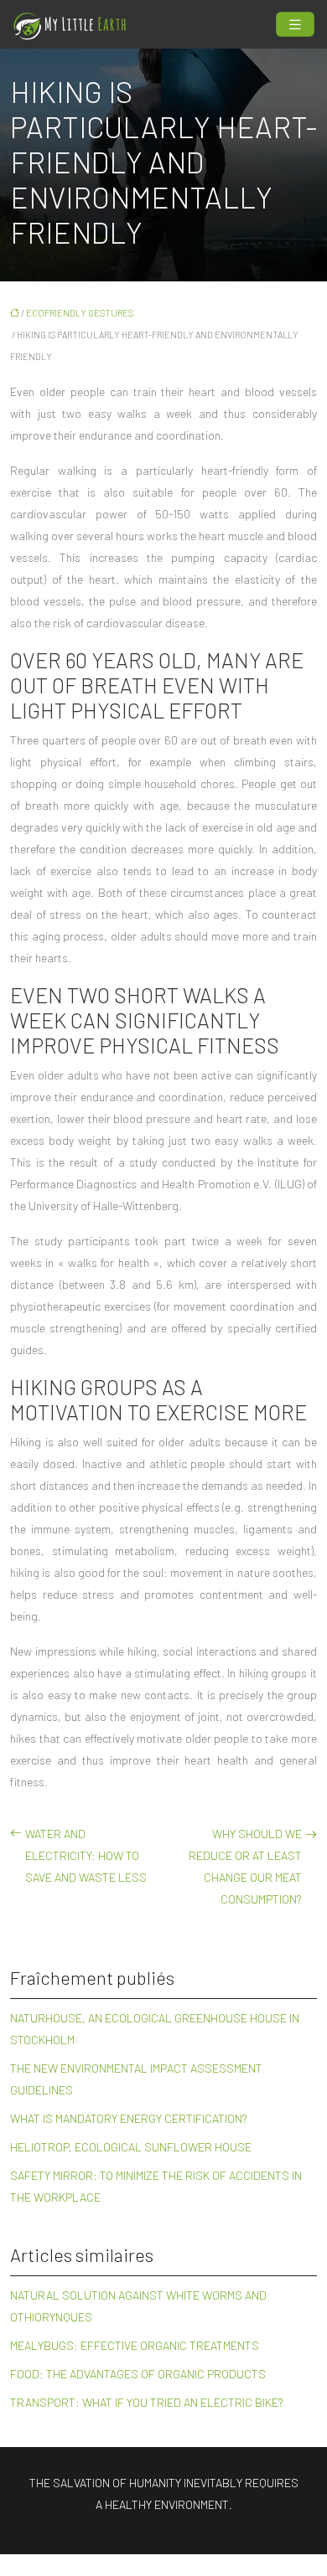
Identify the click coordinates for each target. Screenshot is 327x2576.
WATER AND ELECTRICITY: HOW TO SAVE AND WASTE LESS (86, 1855)
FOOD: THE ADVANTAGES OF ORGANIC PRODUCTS (138, 2374)
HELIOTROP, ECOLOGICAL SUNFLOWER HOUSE (131, 2147)
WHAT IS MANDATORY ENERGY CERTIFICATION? (129, 2118)
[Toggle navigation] (295, 25)
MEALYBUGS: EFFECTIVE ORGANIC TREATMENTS (135, 2345)
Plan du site (164, 2565)
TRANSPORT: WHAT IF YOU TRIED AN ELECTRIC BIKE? (147, 2402)
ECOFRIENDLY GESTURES (80, 313)
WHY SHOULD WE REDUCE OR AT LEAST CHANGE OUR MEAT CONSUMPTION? (245, 1866)
